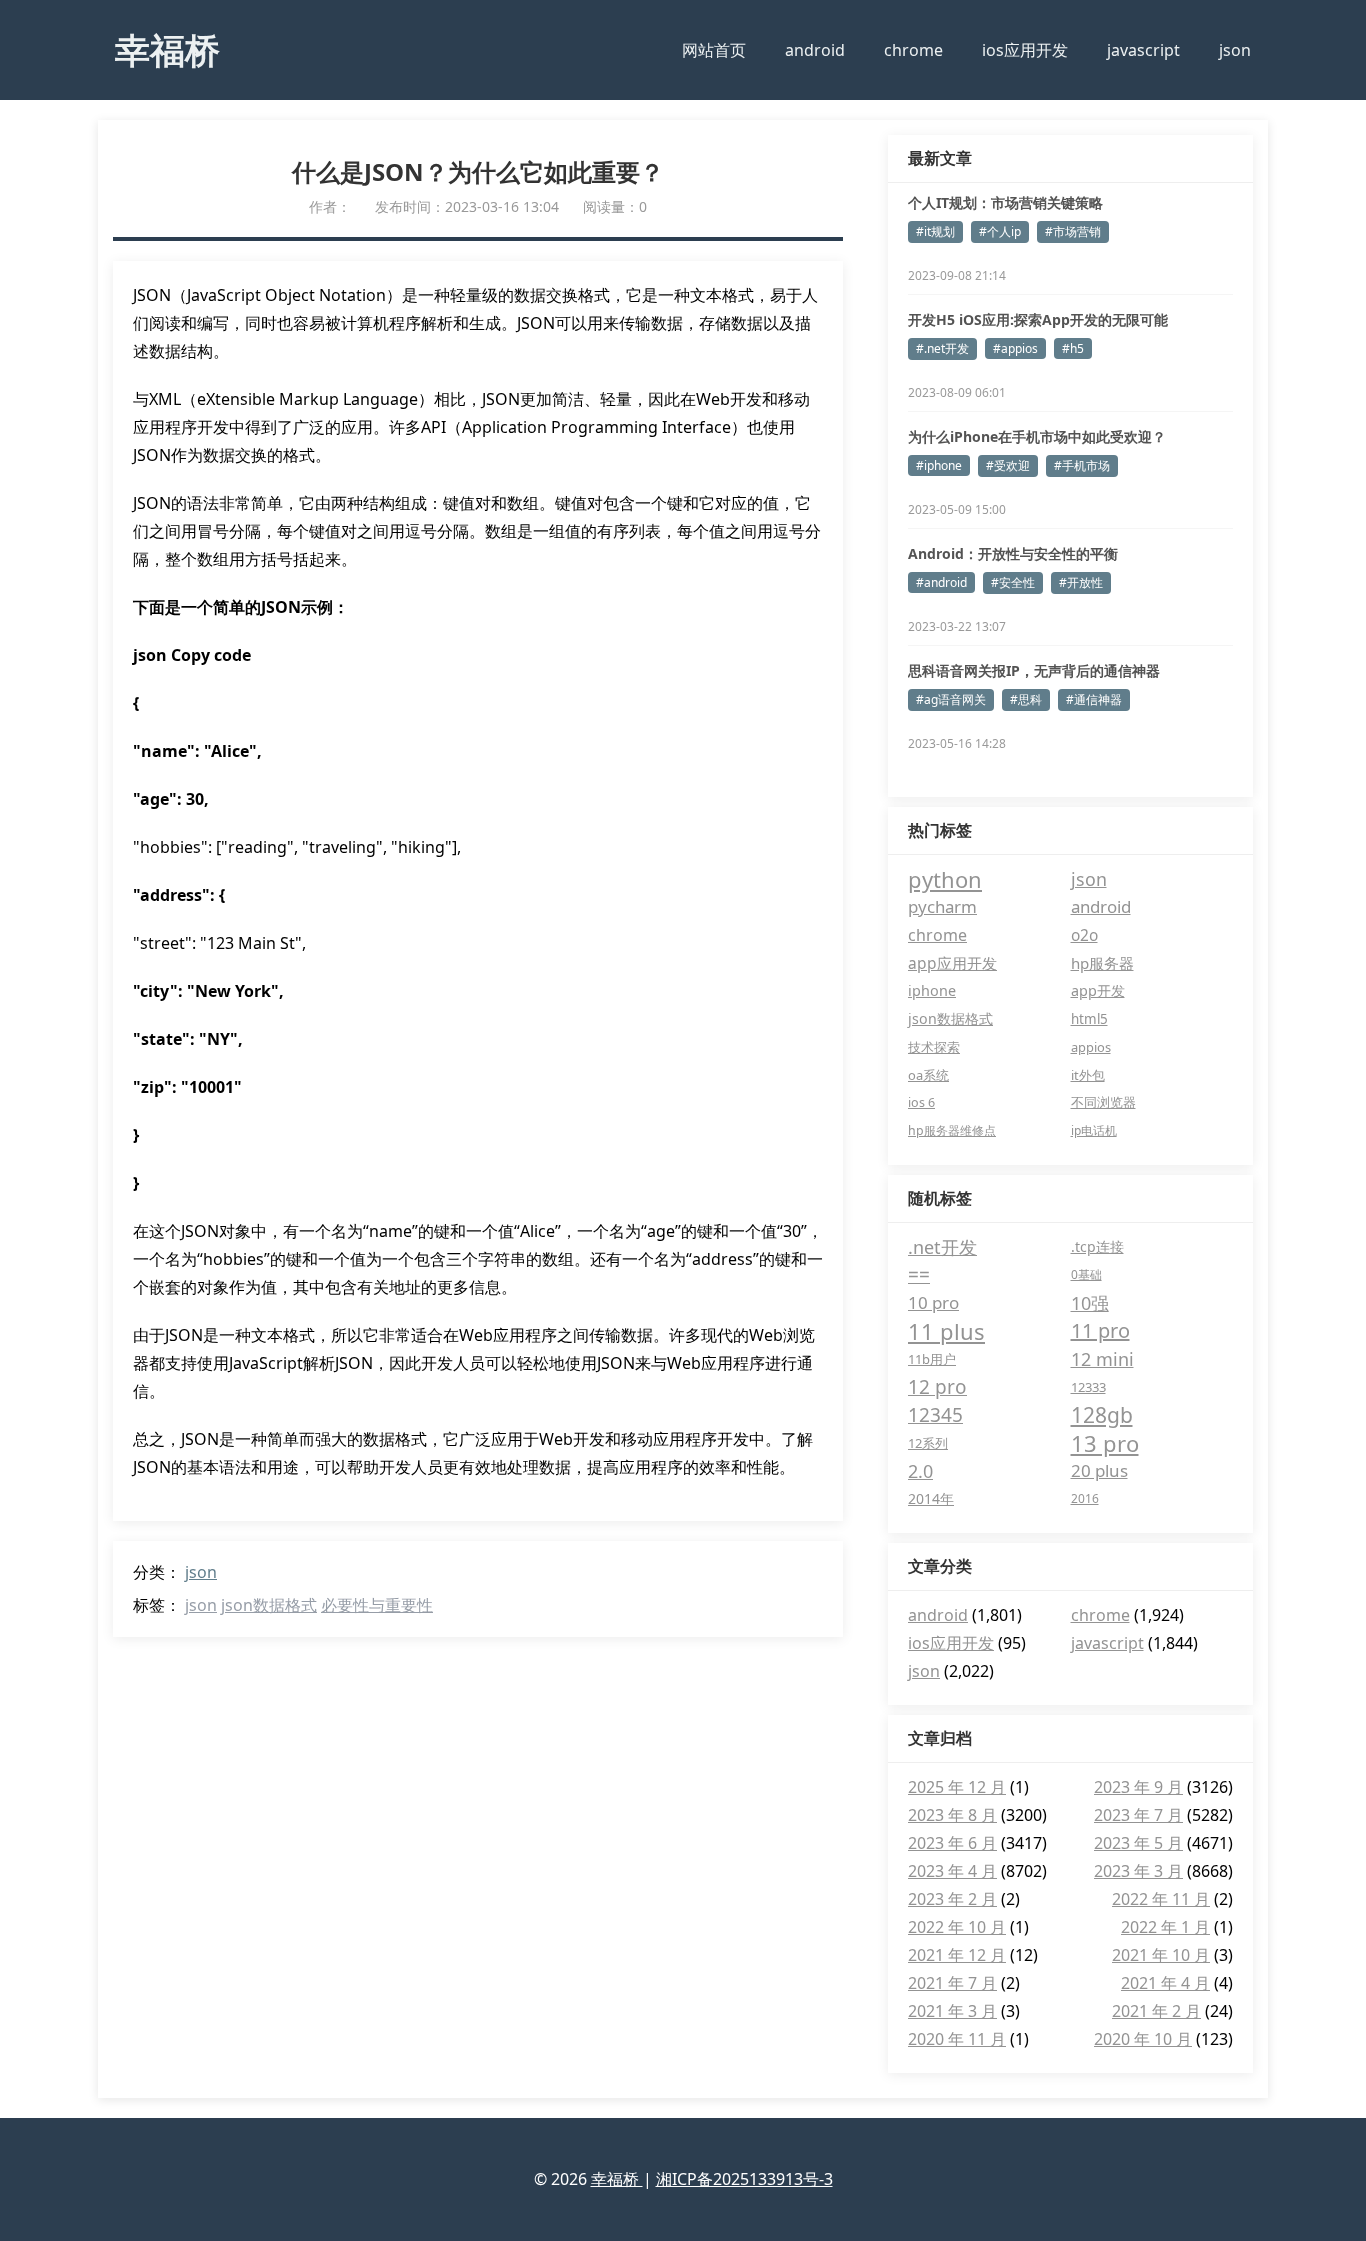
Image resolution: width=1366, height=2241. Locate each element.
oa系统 (928, 1075)
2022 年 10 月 (957, 1927)
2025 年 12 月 (957, 1787)
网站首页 (714, 50)
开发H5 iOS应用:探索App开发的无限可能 (1038, 319)
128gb (1102, 1415)
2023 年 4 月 (952, 1871)
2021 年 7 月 (952, 1983)
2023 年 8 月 (952, 1815)
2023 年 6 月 (952, 1843)
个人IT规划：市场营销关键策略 (1005, 202)
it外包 (1088, 1075)
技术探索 (934, 1047)
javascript (1143, 50)
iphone (932, 990)
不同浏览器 (1103, 1102)
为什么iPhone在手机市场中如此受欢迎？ (1037, 436)
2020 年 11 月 (957, 2039)
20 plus (1099, 1470)
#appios (1015, 348)
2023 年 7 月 (1138, 1815)
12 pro (937, 1387)
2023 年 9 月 (1138, 1787)
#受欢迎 (1008, 465)
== (919, 1275)
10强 (1090, 1303)
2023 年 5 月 (1138, 1843)
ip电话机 (1094, 1130)
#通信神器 (1094, 699)
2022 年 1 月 (1165, 1927)
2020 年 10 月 (1143, 2039)
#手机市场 (1082, 465)
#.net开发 (942, 348)
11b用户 (932, 1359)
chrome (913, 50)
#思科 (1026, 699)
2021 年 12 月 (957, 1955)
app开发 (1098, 990)
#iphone (939, 465)
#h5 (1073, 348)
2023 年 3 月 (1138, 1871)
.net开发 (942, 1247)
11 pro (1100, 1330)
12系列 (928, 1443)
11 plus (946, 1331)
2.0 (920, 1471)
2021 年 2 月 (1156, 2011)
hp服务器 (1102, 963)
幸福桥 (167, 49)
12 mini (1102, 1359)
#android (941, 582)
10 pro (933, 1302)
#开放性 (1081, 582)
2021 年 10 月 (1161, 1955)
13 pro (1105, 1443)
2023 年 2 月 (952, 1899)
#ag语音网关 (951, 699)
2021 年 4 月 (1165, 1983)
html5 (1089, 1019)
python (945, 879)
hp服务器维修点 (952, 1130)
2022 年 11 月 (1161, 1899)
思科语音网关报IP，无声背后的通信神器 (1034, 670)
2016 (1085, 1498)
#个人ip (1000, 231)
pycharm (942, 906)
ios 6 (921, 1102)
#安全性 (1013, 582)
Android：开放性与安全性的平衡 (1013, 553)
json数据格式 (269, 1605)
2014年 (931, 1498)
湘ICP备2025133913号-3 (744, 2179)
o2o (1084, 935)
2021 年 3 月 (952, 2011)
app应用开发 (952, 963)
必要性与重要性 (377, 1605)
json (1235, 50)
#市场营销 (1073, 231)
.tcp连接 (1097, 1246)
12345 (935, 1415)
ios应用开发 (1025, 50)
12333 (1088, 1387)
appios (1091, 1047)
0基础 (1086, 1274)
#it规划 (935, 231)
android (815, 50)
